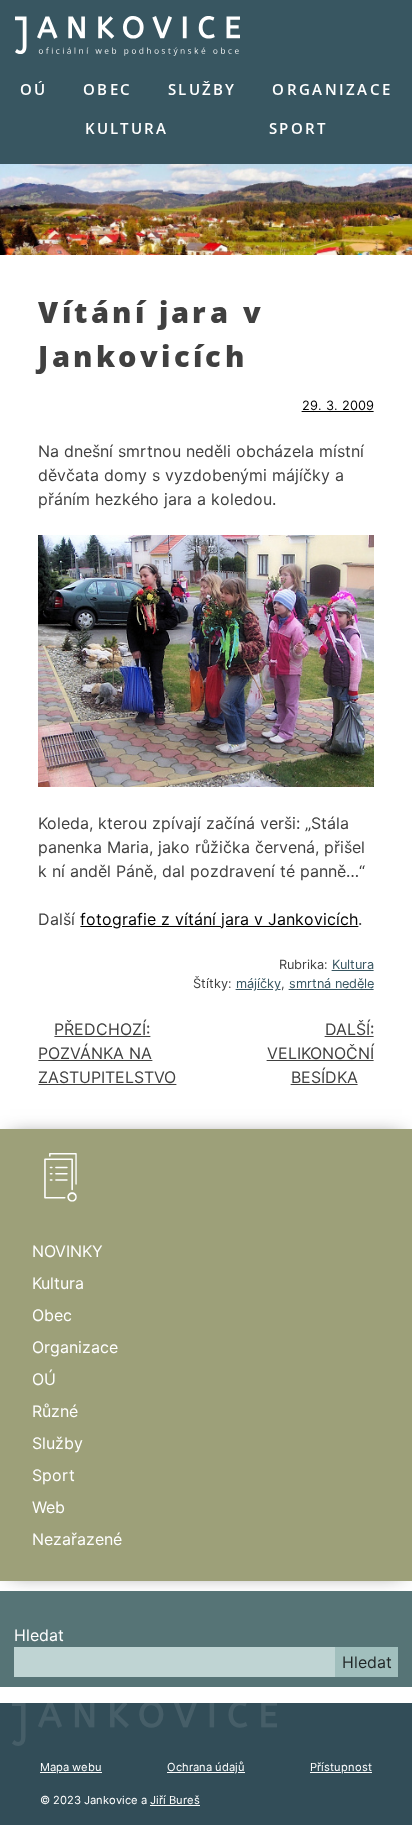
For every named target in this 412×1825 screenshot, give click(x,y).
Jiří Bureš (175, 1800)
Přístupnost (341, 1767)
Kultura (127, 128)
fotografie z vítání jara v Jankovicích (219, 919)
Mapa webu (71, 1767)
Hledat (39, 1635)
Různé (55, 1411)
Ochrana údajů (206, 1767)
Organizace (332, 89)
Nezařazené (77, 1539)
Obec (107, 89)
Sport (298, 128)
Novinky (67, 1251)
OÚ (34, 89)
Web (48, 1507)
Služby (202, 89)
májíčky (258, 983)
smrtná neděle (331, 983)
